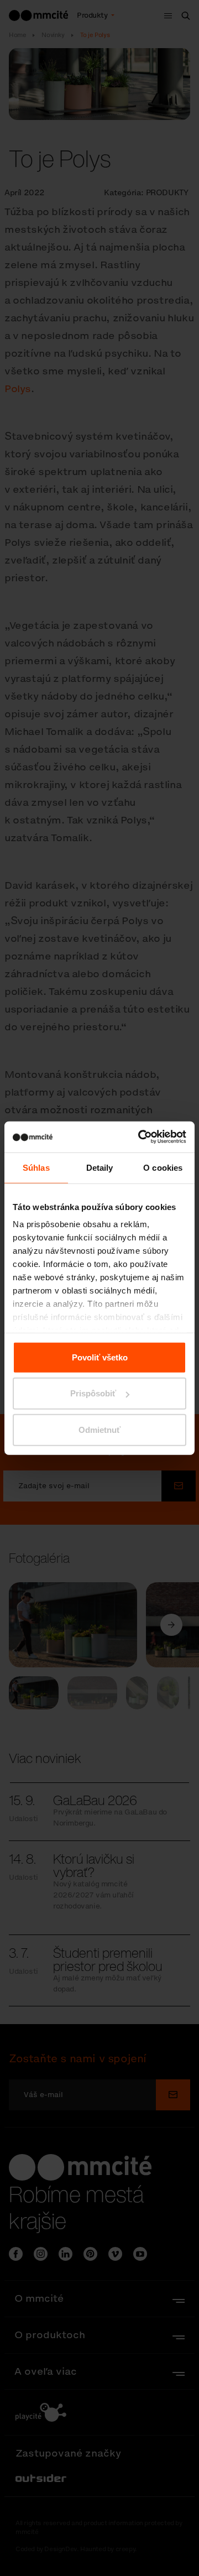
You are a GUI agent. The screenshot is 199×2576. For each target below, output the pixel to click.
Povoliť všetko (100, 1357)
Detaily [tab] (100, 1167)
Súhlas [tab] (36, 1167)
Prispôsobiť (93, 1393)
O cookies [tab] (163, 1167)
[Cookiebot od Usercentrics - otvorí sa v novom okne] (140, 1137)
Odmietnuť (99, 1429)
